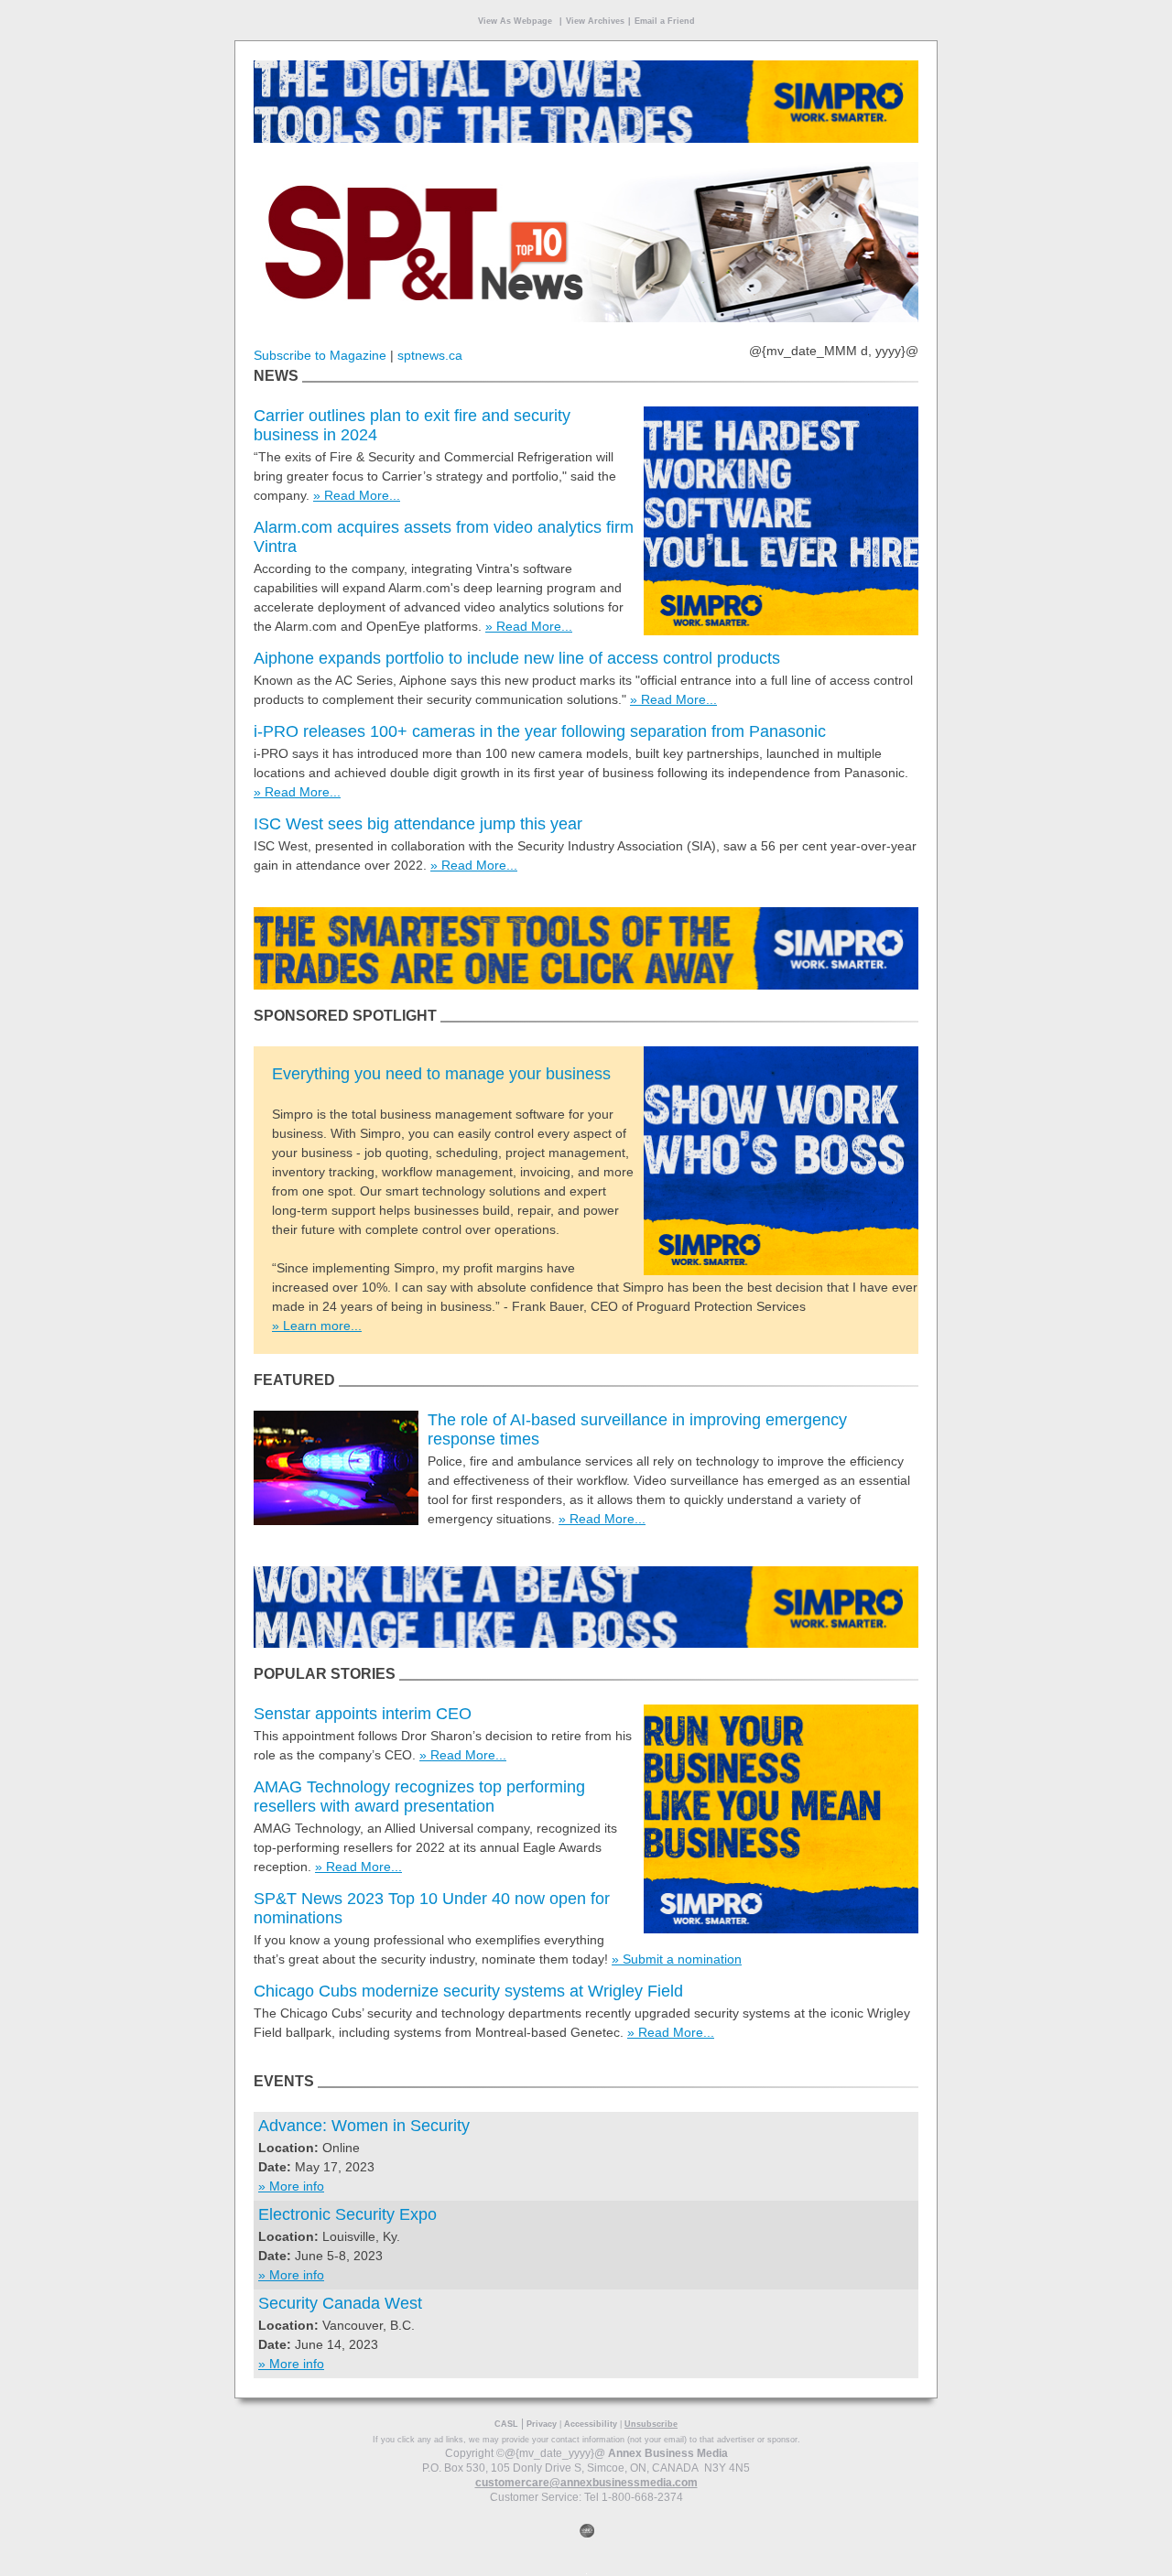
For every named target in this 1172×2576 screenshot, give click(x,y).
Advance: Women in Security (364, 2126)
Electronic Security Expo (347, 2214)
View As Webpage (515, 21)
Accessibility (591, 2424)
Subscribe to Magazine (320, 355)
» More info (291, 2186)
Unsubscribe (651, 2424)
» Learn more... (317, 1326)
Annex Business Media (668, 2453)
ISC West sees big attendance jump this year (418, 824)
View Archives (595, 21)
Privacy (542, 2424)
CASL (506, 2424)
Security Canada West (340, 2303)
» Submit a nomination (677, 1959)
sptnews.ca (430, 355)
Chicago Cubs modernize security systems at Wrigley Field (468, 1991)
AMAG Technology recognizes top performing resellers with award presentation (419, 1797)
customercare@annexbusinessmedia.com (586, 2483)
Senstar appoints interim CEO (363, 1714)
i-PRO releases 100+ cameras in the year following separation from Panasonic (540, 731)
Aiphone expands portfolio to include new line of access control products (517, 658)
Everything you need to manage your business (441, 1074)
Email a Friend (665, 21)
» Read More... (357, 495)
